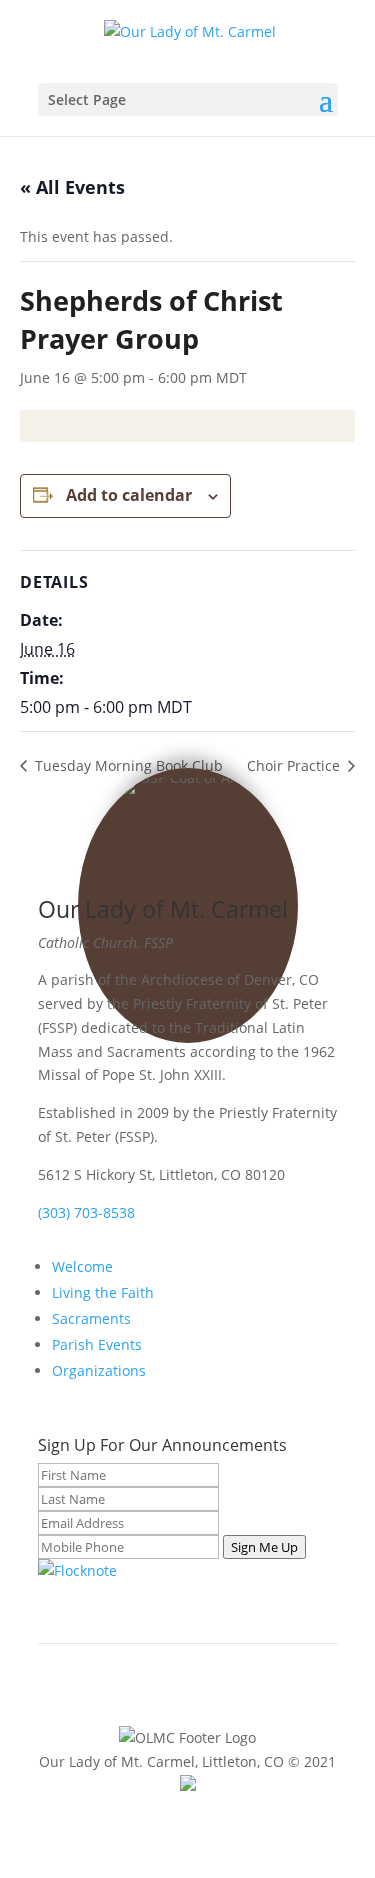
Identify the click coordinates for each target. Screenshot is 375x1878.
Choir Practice (295, 765)
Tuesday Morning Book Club (127, 765)
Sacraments (91, 1318)
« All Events (72, 187)
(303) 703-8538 (86, 1212)
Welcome (82, 1266)
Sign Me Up (264, 1547)
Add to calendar (129, 495)
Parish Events (97, 1344)
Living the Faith (103, 1292)
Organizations (99, 1370)
